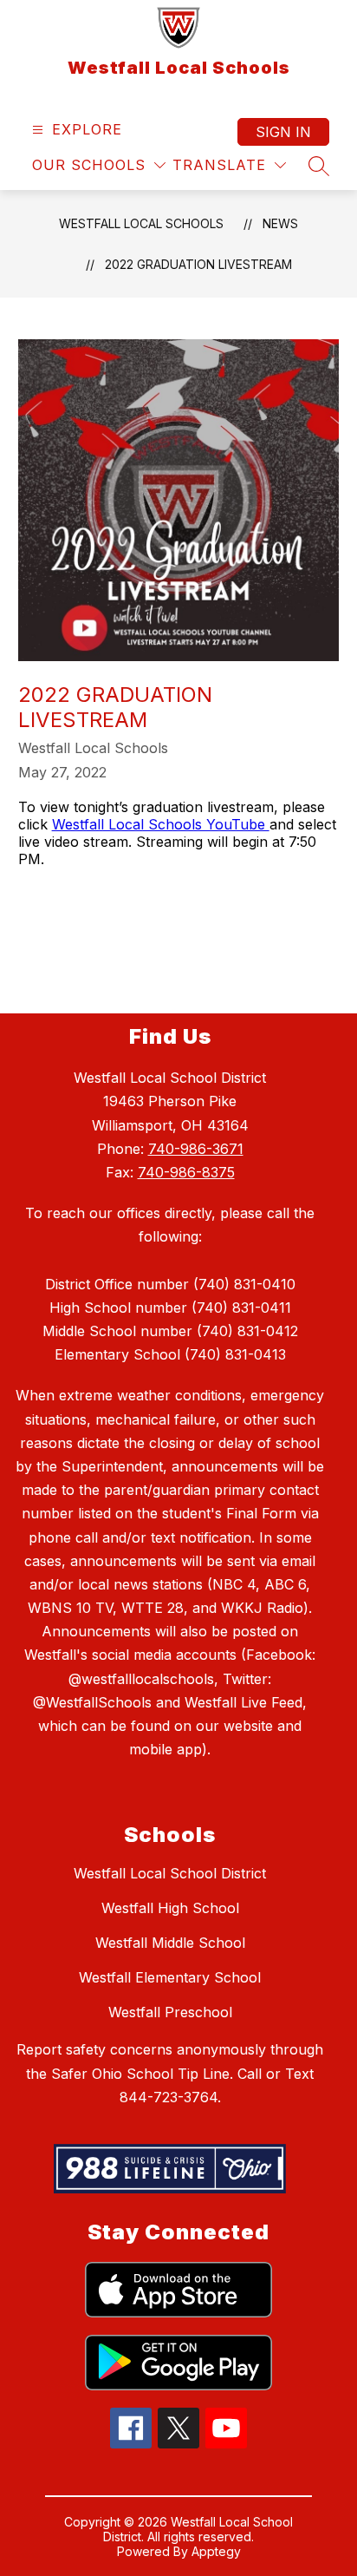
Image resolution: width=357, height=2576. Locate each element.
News (280, 223)
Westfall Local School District (170, 1873)
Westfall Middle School (170, 1943)
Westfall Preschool (170, 2012)
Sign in (283, 132)
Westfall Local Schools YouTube (161, 824)
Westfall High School (170, 1908)
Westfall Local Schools (141, 223)
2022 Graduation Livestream (198, 264)
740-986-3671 (196, 1149)
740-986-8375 (186, 1172)
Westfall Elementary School (170, 1977)
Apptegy (216, 2551)
